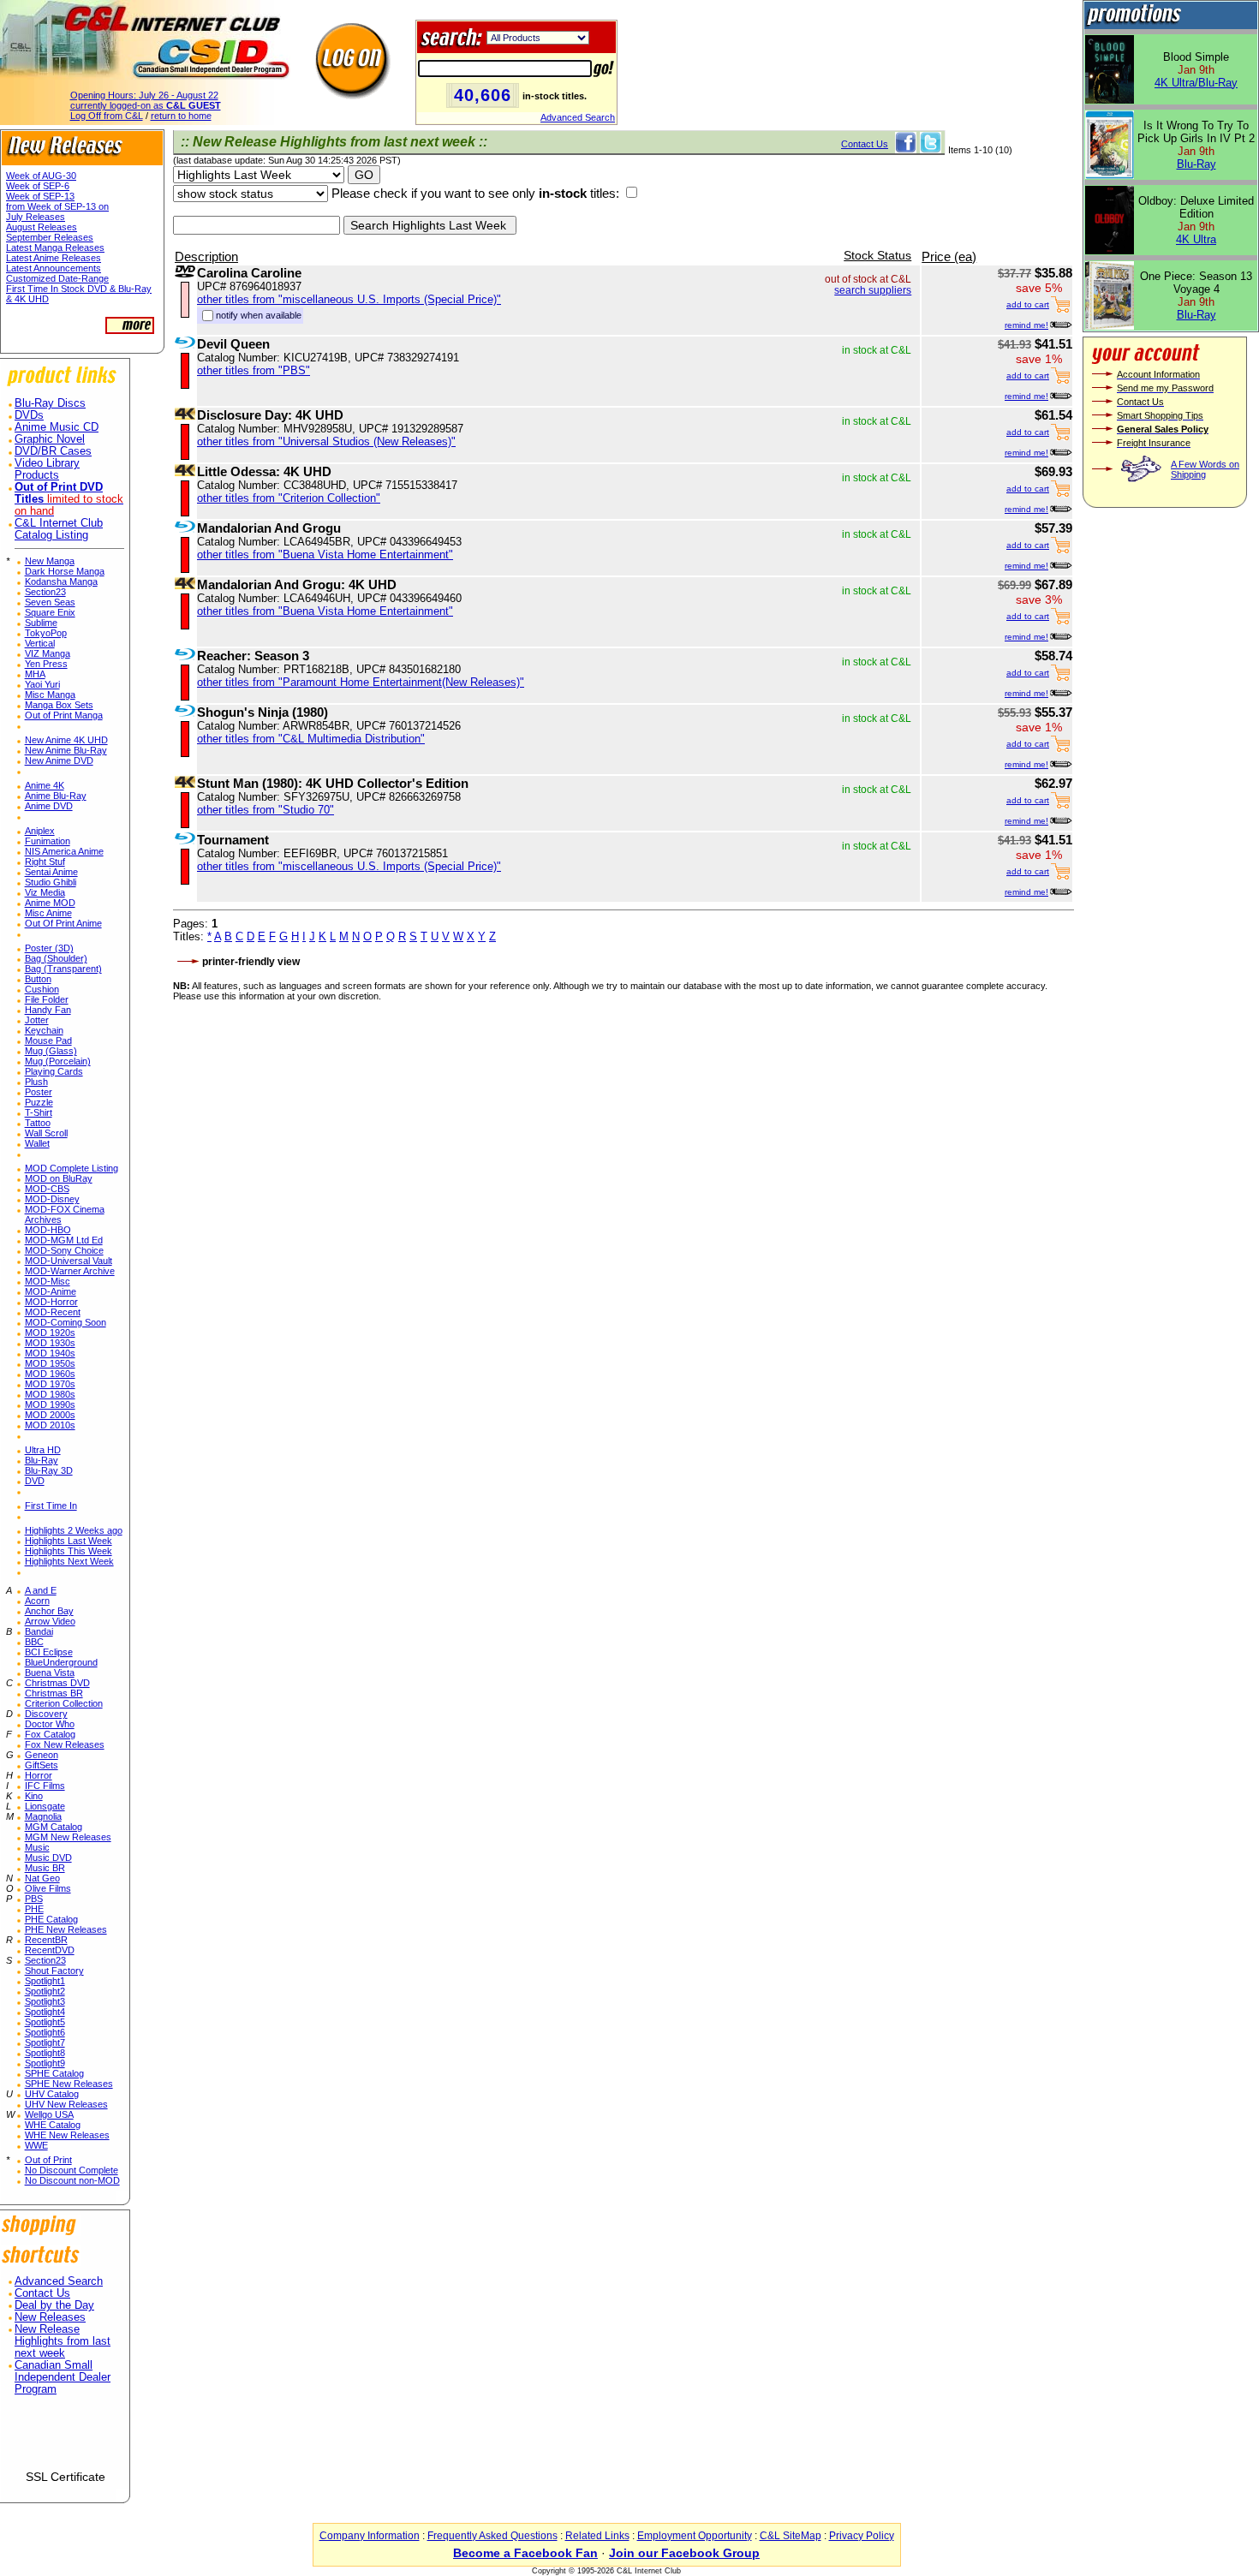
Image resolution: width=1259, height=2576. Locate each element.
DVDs (29, 415)
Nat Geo (42, 1878)
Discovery (46, 1714)
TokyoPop (46, 633)
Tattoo (38, 1123)
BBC (34, 1642)
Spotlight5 (45, 2022)
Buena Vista (50, 1673)
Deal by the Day (54, 2305)
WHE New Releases (67, 2135)
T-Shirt (39, 1112)
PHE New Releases (66, 1929)
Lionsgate (45, 1806)
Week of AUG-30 (41, 176)
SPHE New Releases (69, 2084)
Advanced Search (578, 117)
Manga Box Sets (59, 705)
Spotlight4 (45, 2012)
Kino (34, 1796)
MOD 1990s (50, 1404)
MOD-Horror (51, 1302)
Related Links (597, 2536)
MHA (35, 674)
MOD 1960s (50, 1374)
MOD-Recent (53, 1312)
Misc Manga (50, 695)
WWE (36, 2145)
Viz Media (45, 892)
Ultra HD (43, 1450)
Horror (39, 1775)
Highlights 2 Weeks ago (74, 1530)
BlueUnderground (61, 1662)
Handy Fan (48, 1010)
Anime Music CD (57, 427)
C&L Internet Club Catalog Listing (59, 529)
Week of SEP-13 (40, 196)
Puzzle (39, 1102)
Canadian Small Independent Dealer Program (63, 2377)
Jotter (37, 1020)
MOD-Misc (48, 1281)
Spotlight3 (45, 2001)
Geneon (42, 1755)
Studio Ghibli (51, 882)
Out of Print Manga (64, 715)
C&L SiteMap (791, 2536)
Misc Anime (48, 913)
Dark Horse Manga (65, 571)
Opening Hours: (144, 95)
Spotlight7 (45, 2042)
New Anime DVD (59, 760)
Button (38, 979)
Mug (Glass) (51, 1051)
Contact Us (42, 2293)
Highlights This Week (69, 1551)
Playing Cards (54, 1071)
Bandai (39, 1631)
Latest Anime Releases (54, 258)
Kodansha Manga (61, 581)
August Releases (42, 227)
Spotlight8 (45, 2053)
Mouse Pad (48, 1041)
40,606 (483, 95)
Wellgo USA (49, 2114)
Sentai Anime (51, 872)
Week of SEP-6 (38, 186)
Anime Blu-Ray (56, 796)
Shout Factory (54, 1971)
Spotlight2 (45, 1991)
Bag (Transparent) (63, 969)
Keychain (44, 1030)
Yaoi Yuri (42, 684)
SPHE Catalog (54, 2073)
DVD (35, 1481)
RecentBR (46, 1940)
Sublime (41, 623)
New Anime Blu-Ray (66, 750)
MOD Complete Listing (72, 1168)
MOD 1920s (50, 1333)
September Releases (50, 237)
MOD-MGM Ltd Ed (64, 1240)
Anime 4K (45, 785)
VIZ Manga (48, 653)
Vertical (40, 643)
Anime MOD (50, 903)
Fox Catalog (50, 1734)
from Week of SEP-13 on (57, 206)
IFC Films (45, 1786)
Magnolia (43, 1816)
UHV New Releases (66, 2104)
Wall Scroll (46, 1133)
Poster (39, 1092)
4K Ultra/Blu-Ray (1196, 83)
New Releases (50, 2317)
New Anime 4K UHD (66, 740)
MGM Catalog (54, 1827)
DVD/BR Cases (53, 451)
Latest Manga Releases (55, 247)
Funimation (48, 841)
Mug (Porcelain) (58, 1061)
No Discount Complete (72, 2170)
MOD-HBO (48, 1230)
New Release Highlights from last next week (63, 2341)
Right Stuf (45, 862)
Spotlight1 (45, 1981)
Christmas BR (54, 1693)
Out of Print (48, 2160)
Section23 (45, 592)
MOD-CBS (47, 1189)
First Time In (51, 1506)
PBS (34, 1899)
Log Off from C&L (107, 116)
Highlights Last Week (69, 1541)
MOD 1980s (50, 1394)
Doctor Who (50, 1724)
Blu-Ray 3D (49, 1470)
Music (37, 1847)
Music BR (45, 1868)
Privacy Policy (862, 2536)
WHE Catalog (53, 2125)
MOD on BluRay (59, 1178)
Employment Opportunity (695, 2536)
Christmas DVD (57, 1683)
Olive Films (48, 1888)
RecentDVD (50, 1950)
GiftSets (42, 1765)
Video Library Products (47, 469)
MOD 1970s (50, 1384)
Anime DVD (49, 806)
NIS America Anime (64, 851)
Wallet (37, 1143)
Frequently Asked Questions (492, 2536)
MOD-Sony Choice (64, 1250)
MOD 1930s (50, 1343)
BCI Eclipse (49, 1652)
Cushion (42, 989)
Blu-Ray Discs (50, 403)
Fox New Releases (65, 1744)
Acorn (37, 1601)
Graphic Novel (50, 439)
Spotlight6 (45, 2032)
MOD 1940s (50, 1353)
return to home (181, 116)
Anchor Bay (49, 1611)
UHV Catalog (52, 2094)
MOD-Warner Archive (70, 1271)
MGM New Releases (68, 1837)
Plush (36, 1082)
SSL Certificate (66, 2477)
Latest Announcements (54, 268)
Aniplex (40, 831)
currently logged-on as (146, 105)
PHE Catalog (51, 1919)
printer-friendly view (251, 962)
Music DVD (48, 1857)
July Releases (36, 217)
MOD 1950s (50, 1363)
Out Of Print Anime (63, 923)
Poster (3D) (49, 948)
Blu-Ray (42, 1460)
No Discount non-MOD (72, 2180)
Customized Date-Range (57, 278)
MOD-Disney (52, 1199)
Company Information (370, 2536)
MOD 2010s (50, 1425)
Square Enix (50, 612)
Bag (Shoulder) (56, 958)
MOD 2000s (50, 1415)
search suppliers (873, 290)
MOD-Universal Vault (69, 1261)
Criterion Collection (64, 1703)
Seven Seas (50, 602)
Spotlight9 (45, 2063)
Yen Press (46, 664)
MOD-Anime (51, 1291)
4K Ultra (1196, 239)
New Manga (50, 561)
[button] (65, 2439)
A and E (41, 1590)
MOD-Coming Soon (66, 1322)
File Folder (47, 999)
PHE (34, 1909)
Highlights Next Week (69, 1561)
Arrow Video (50, 1621)
